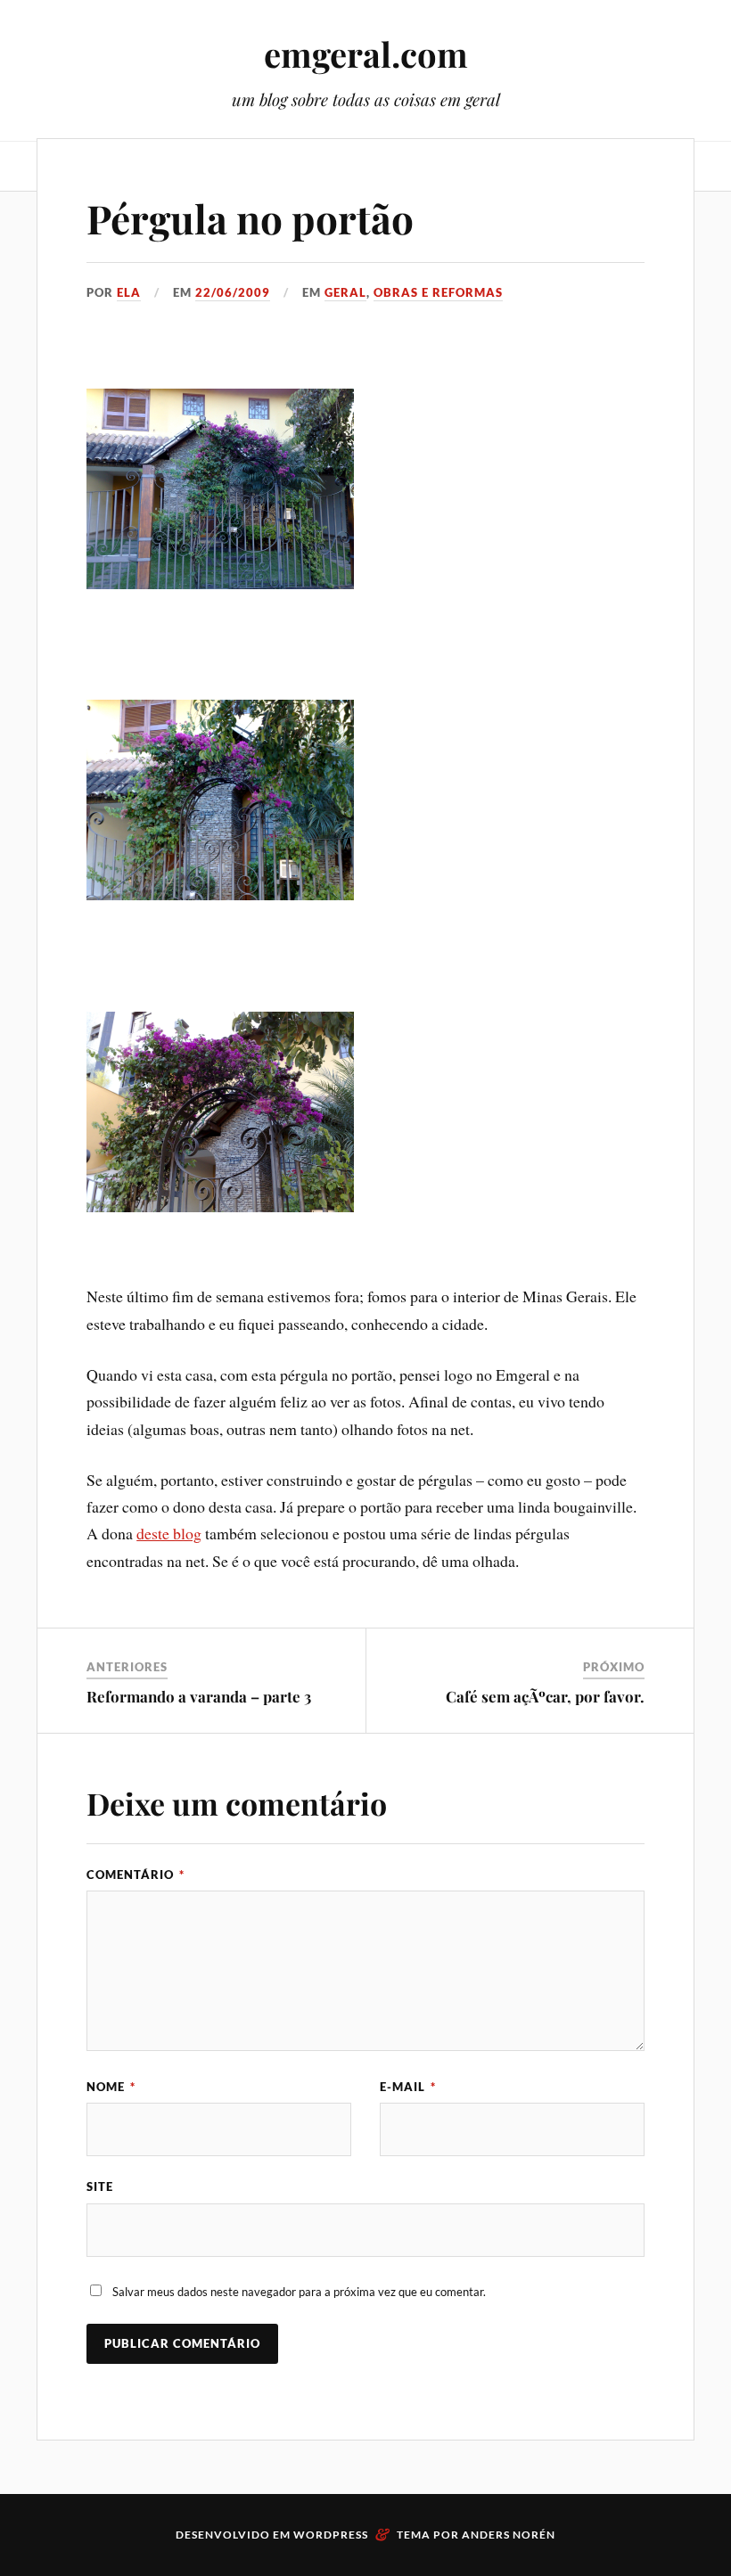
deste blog (169, 1533)
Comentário (136, 1875)
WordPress (331, 2535)
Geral (345, 292)
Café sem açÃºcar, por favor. (545, 1696)
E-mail (408, 2087)
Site (100, 2186)
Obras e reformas (438, 292)
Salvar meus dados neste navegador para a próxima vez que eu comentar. (299, 2292)
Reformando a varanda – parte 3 (199, 1696)
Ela (129, 292)
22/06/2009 (233, 292)
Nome (111, 2087)
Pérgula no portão (250, 218)
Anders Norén (509, 2535)
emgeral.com (366, 54)
